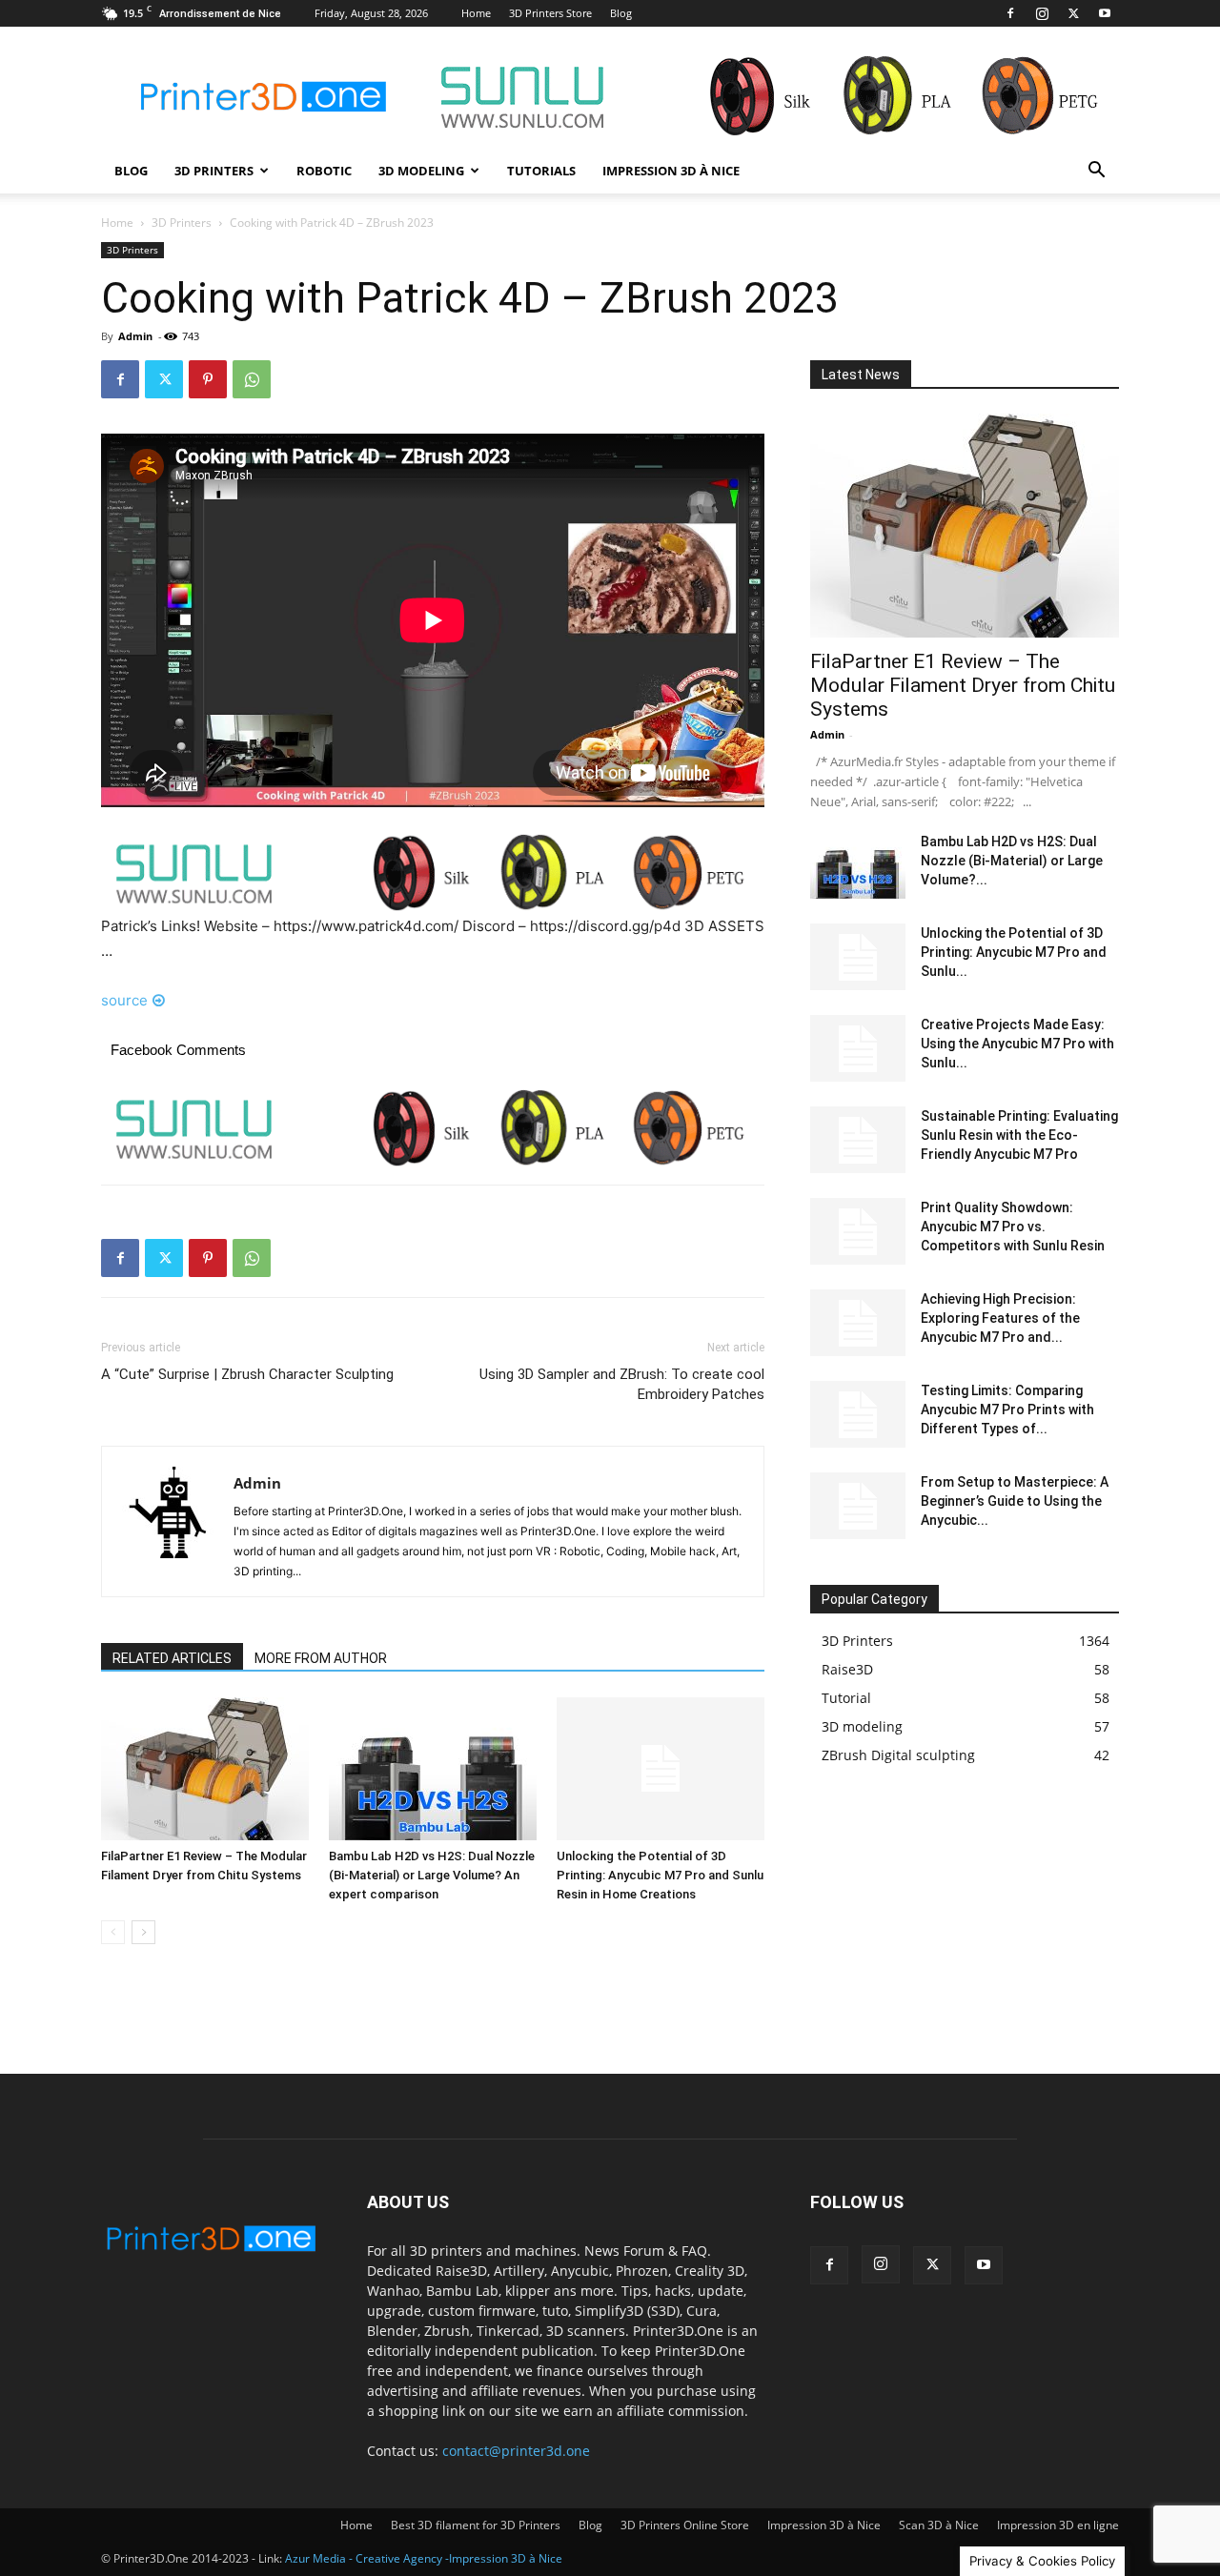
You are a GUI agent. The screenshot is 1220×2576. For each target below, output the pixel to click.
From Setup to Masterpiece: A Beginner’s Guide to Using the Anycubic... (1015, 1501)
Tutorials (541, 171)
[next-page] (143, 1932)
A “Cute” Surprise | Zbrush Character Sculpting (247, 1374)
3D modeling (421, 171)
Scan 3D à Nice (939, 2525)
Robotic (324, 171)
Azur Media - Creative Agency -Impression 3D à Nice (424, 2558)
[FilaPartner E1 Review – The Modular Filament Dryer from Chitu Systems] (205, 1769)
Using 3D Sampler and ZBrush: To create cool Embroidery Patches (622, 1384)
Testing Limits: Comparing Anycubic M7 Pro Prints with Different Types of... (1007, 1410)
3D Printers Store (550, 13)
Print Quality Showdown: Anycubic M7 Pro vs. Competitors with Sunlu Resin (1013, 1227)
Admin (135, 336)
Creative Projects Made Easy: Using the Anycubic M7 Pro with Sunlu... (1017, 1044)
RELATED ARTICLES (172, 1658)
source (124, 1000)
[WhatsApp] (252, 379)
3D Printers (214, 171)
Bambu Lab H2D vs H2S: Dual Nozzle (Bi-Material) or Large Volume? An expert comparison (432, 1875)
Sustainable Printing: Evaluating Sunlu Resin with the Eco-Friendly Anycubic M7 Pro (1019, 1135)
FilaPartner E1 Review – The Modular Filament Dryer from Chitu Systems (963, 685)
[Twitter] (1073, 13)
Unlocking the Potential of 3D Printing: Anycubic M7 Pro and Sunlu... (1014, 952)
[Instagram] (1042, 13)
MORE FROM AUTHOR (321, 1658)
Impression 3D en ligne (1058, 2525)
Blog (621, 13)
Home (476, 13)
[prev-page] (113, 1932)
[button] (1096, 172)
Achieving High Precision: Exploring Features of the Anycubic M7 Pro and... (1000, 1318)
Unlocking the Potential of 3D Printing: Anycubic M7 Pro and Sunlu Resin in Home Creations (660, 1875)
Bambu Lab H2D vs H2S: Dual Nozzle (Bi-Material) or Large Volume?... (1012, 861)
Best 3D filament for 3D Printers (476, 2525)
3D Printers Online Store (685, 2525)
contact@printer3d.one (516, 2451)
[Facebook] (1010, 13)
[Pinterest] (208, 379)
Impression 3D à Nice (671, 171)
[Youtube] (1105, 13)
